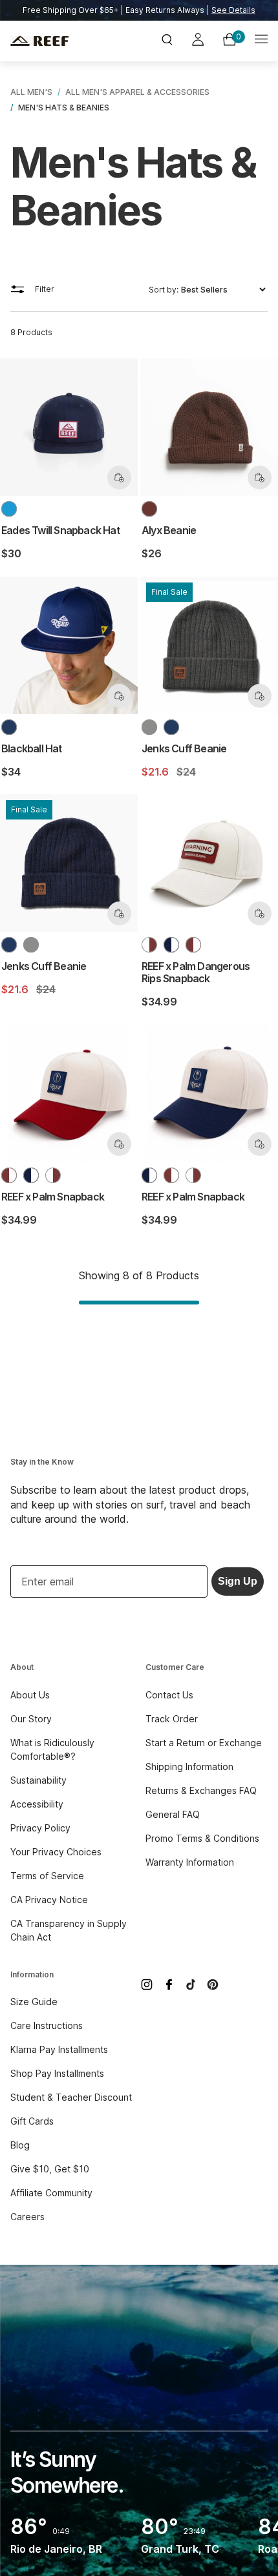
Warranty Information (190, 1862)
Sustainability (38, 1780)
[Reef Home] (53, 41)
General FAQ (173, 1814)
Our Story (31, 1719)
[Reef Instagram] (147, 1984)
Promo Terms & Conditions (202, 1838)
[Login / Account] (198, 41)
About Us (30, 1695)
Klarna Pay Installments (59, 2049)
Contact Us (169, 1695)
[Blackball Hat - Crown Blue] (9, 727)
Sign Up (238, 1581)
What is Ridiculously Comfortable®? (52, 1749)
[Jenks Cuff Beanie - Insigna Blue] (171, 727)
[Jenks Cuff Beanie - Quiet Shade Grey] (149, 727)
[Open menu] (261, 41)
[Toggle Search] (167, 41)
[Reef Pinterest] (213, 1984)
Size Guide (34, 2002)
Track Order (172, 1719)
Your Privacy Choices (56, 1852)
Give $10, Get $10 (50, 2169)
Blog (20, 2145)
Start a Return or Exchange (204, 1743)
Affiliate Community (51, 2193)
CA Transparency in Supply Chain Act (69, 1930)
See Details (233, 10)
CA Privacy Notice (49, 1900)
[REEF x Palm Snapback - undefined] (171, 945)
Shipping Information (189, 1767)
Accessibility (37, 1804)
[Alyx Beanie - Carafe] (149, 509)
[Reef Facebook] (169, 1984)
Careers (27, 2217)
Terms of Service (47, 1876)
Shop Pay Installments (57, 2073)
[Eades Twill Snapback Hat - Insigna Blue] (9, 509)
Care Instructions (47, 2025)
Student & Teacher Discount (71, 2097)
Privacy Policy (40, 1828)
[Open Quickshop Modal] (119, 478)
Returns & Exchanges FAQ (201, 1790)
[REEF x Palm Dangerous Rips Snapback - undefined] (149, 945)
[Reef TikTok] (191, 1984)
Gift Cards (32, 2121)
